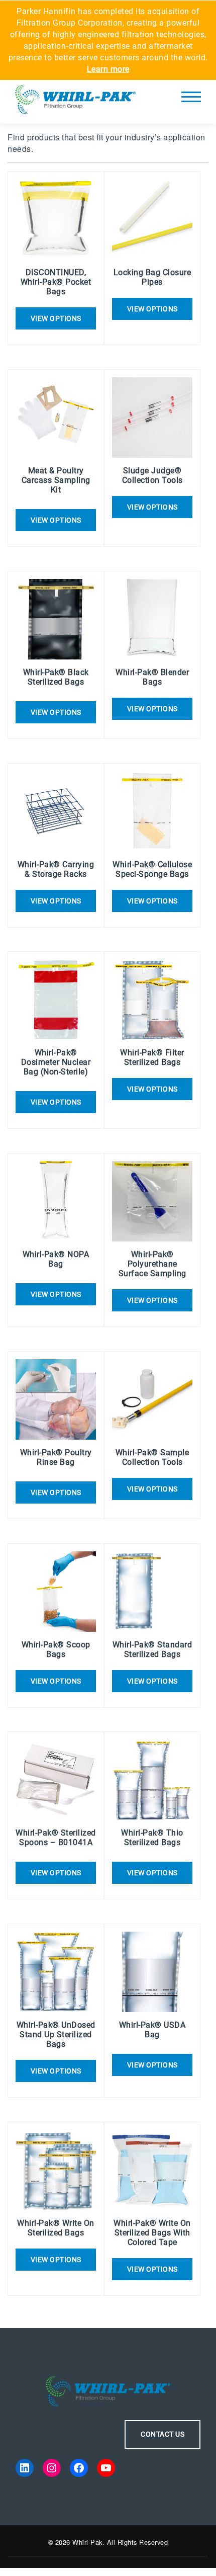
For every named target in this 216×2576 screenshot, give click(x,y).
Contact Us (163, 2434)
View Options (56, 318)
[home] (75, 102)
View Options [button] (56, 520)
